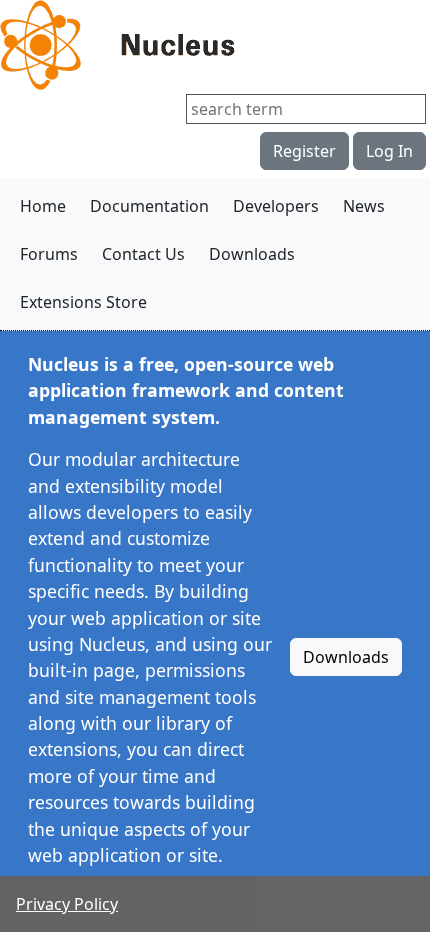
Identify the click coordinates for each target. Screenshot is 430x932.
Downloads (252, 254)
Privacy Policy (67, 904)
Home (43, 206)
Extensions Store (83, 302)
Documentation (149, 206)
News (364, 206)
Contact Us (143, 254)
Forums (49, 254)
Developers (276, 206)
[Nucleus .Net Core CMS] (215, 45)
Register (304, 151)
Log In (389, 151)
